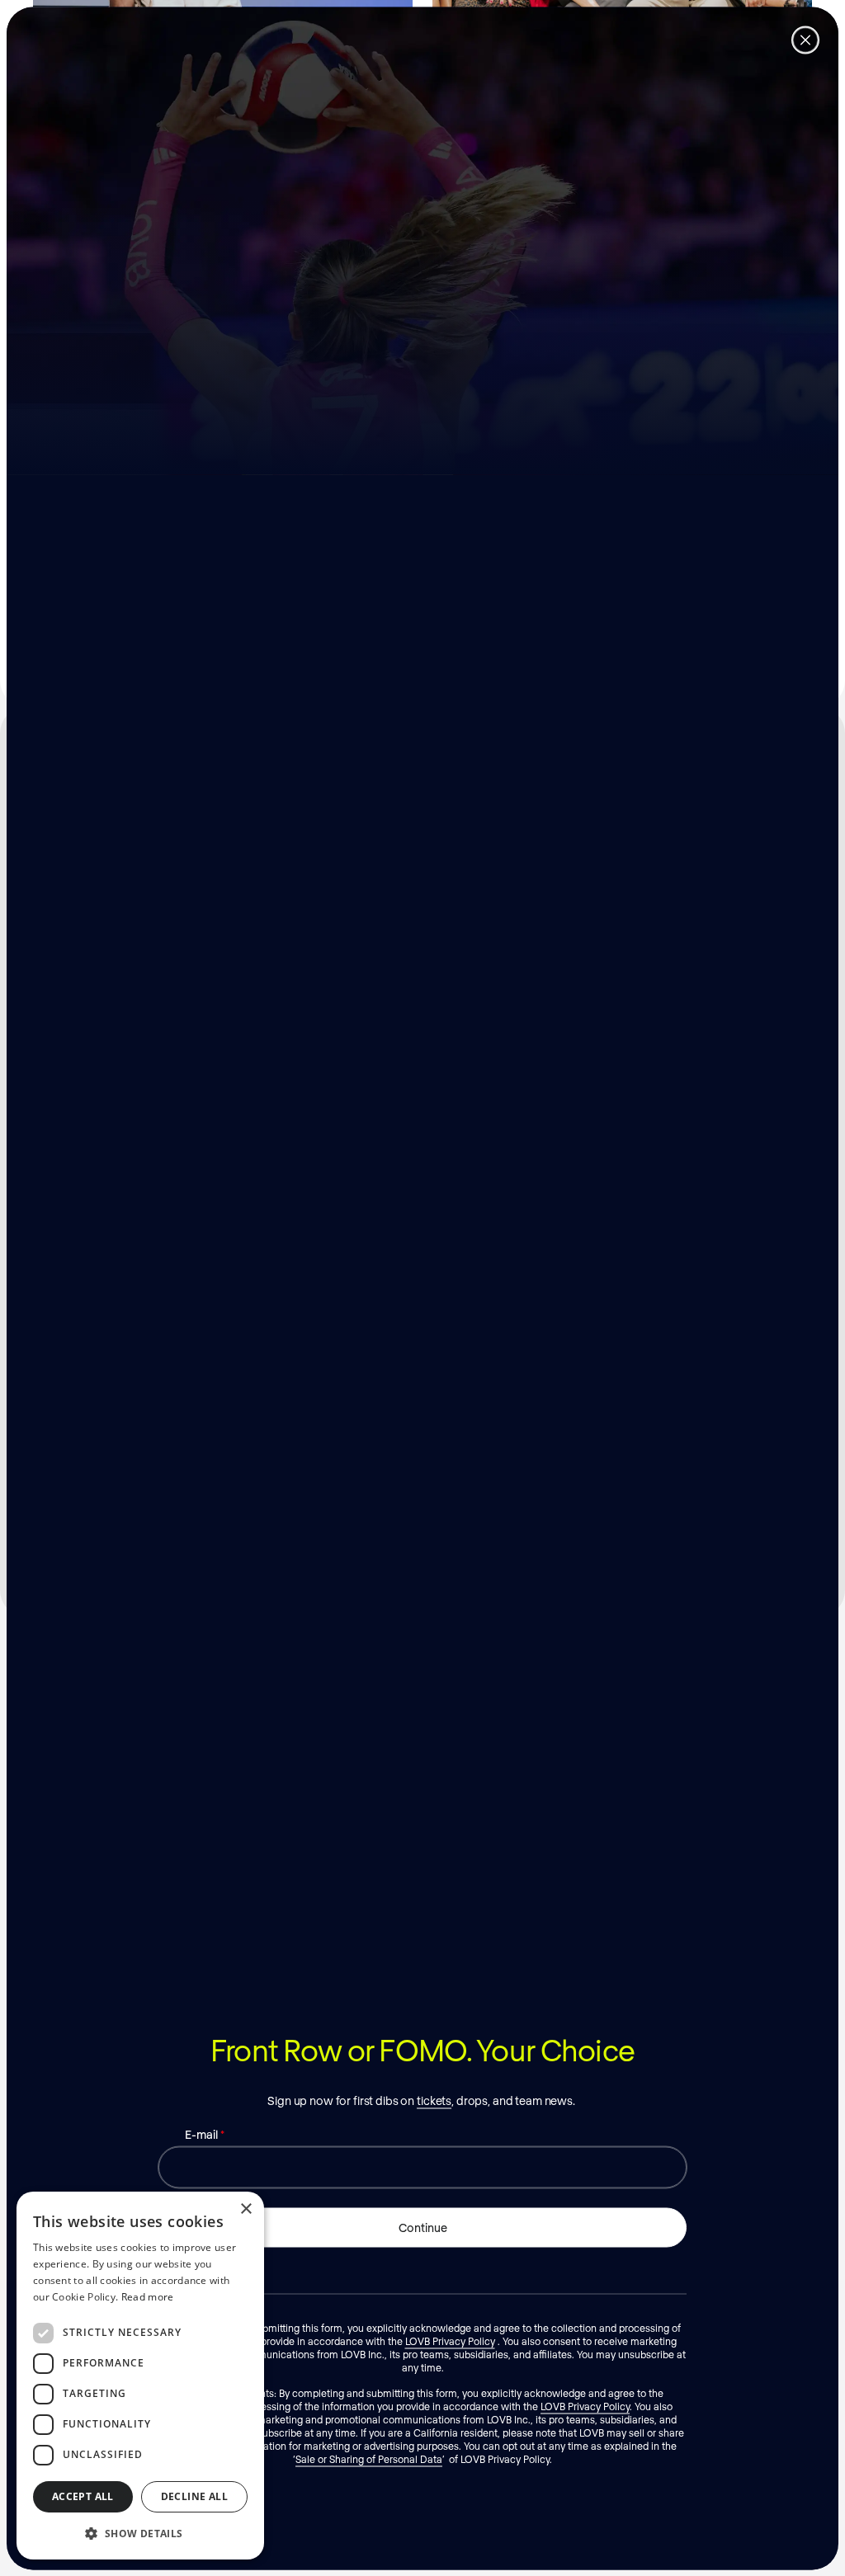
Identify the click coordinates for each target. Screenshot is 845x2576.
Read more (148, 2297)
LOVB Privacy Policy (450, 2340)
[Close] (805, 40)
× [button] (245, 2209)
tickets (434, 2100)
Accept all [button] (83, 2496)
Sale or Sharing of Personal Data (369, 2458)
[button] (140, 2533)
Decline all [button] (194, 2496)
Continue (423, 2227)
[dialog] (140, 2376)
